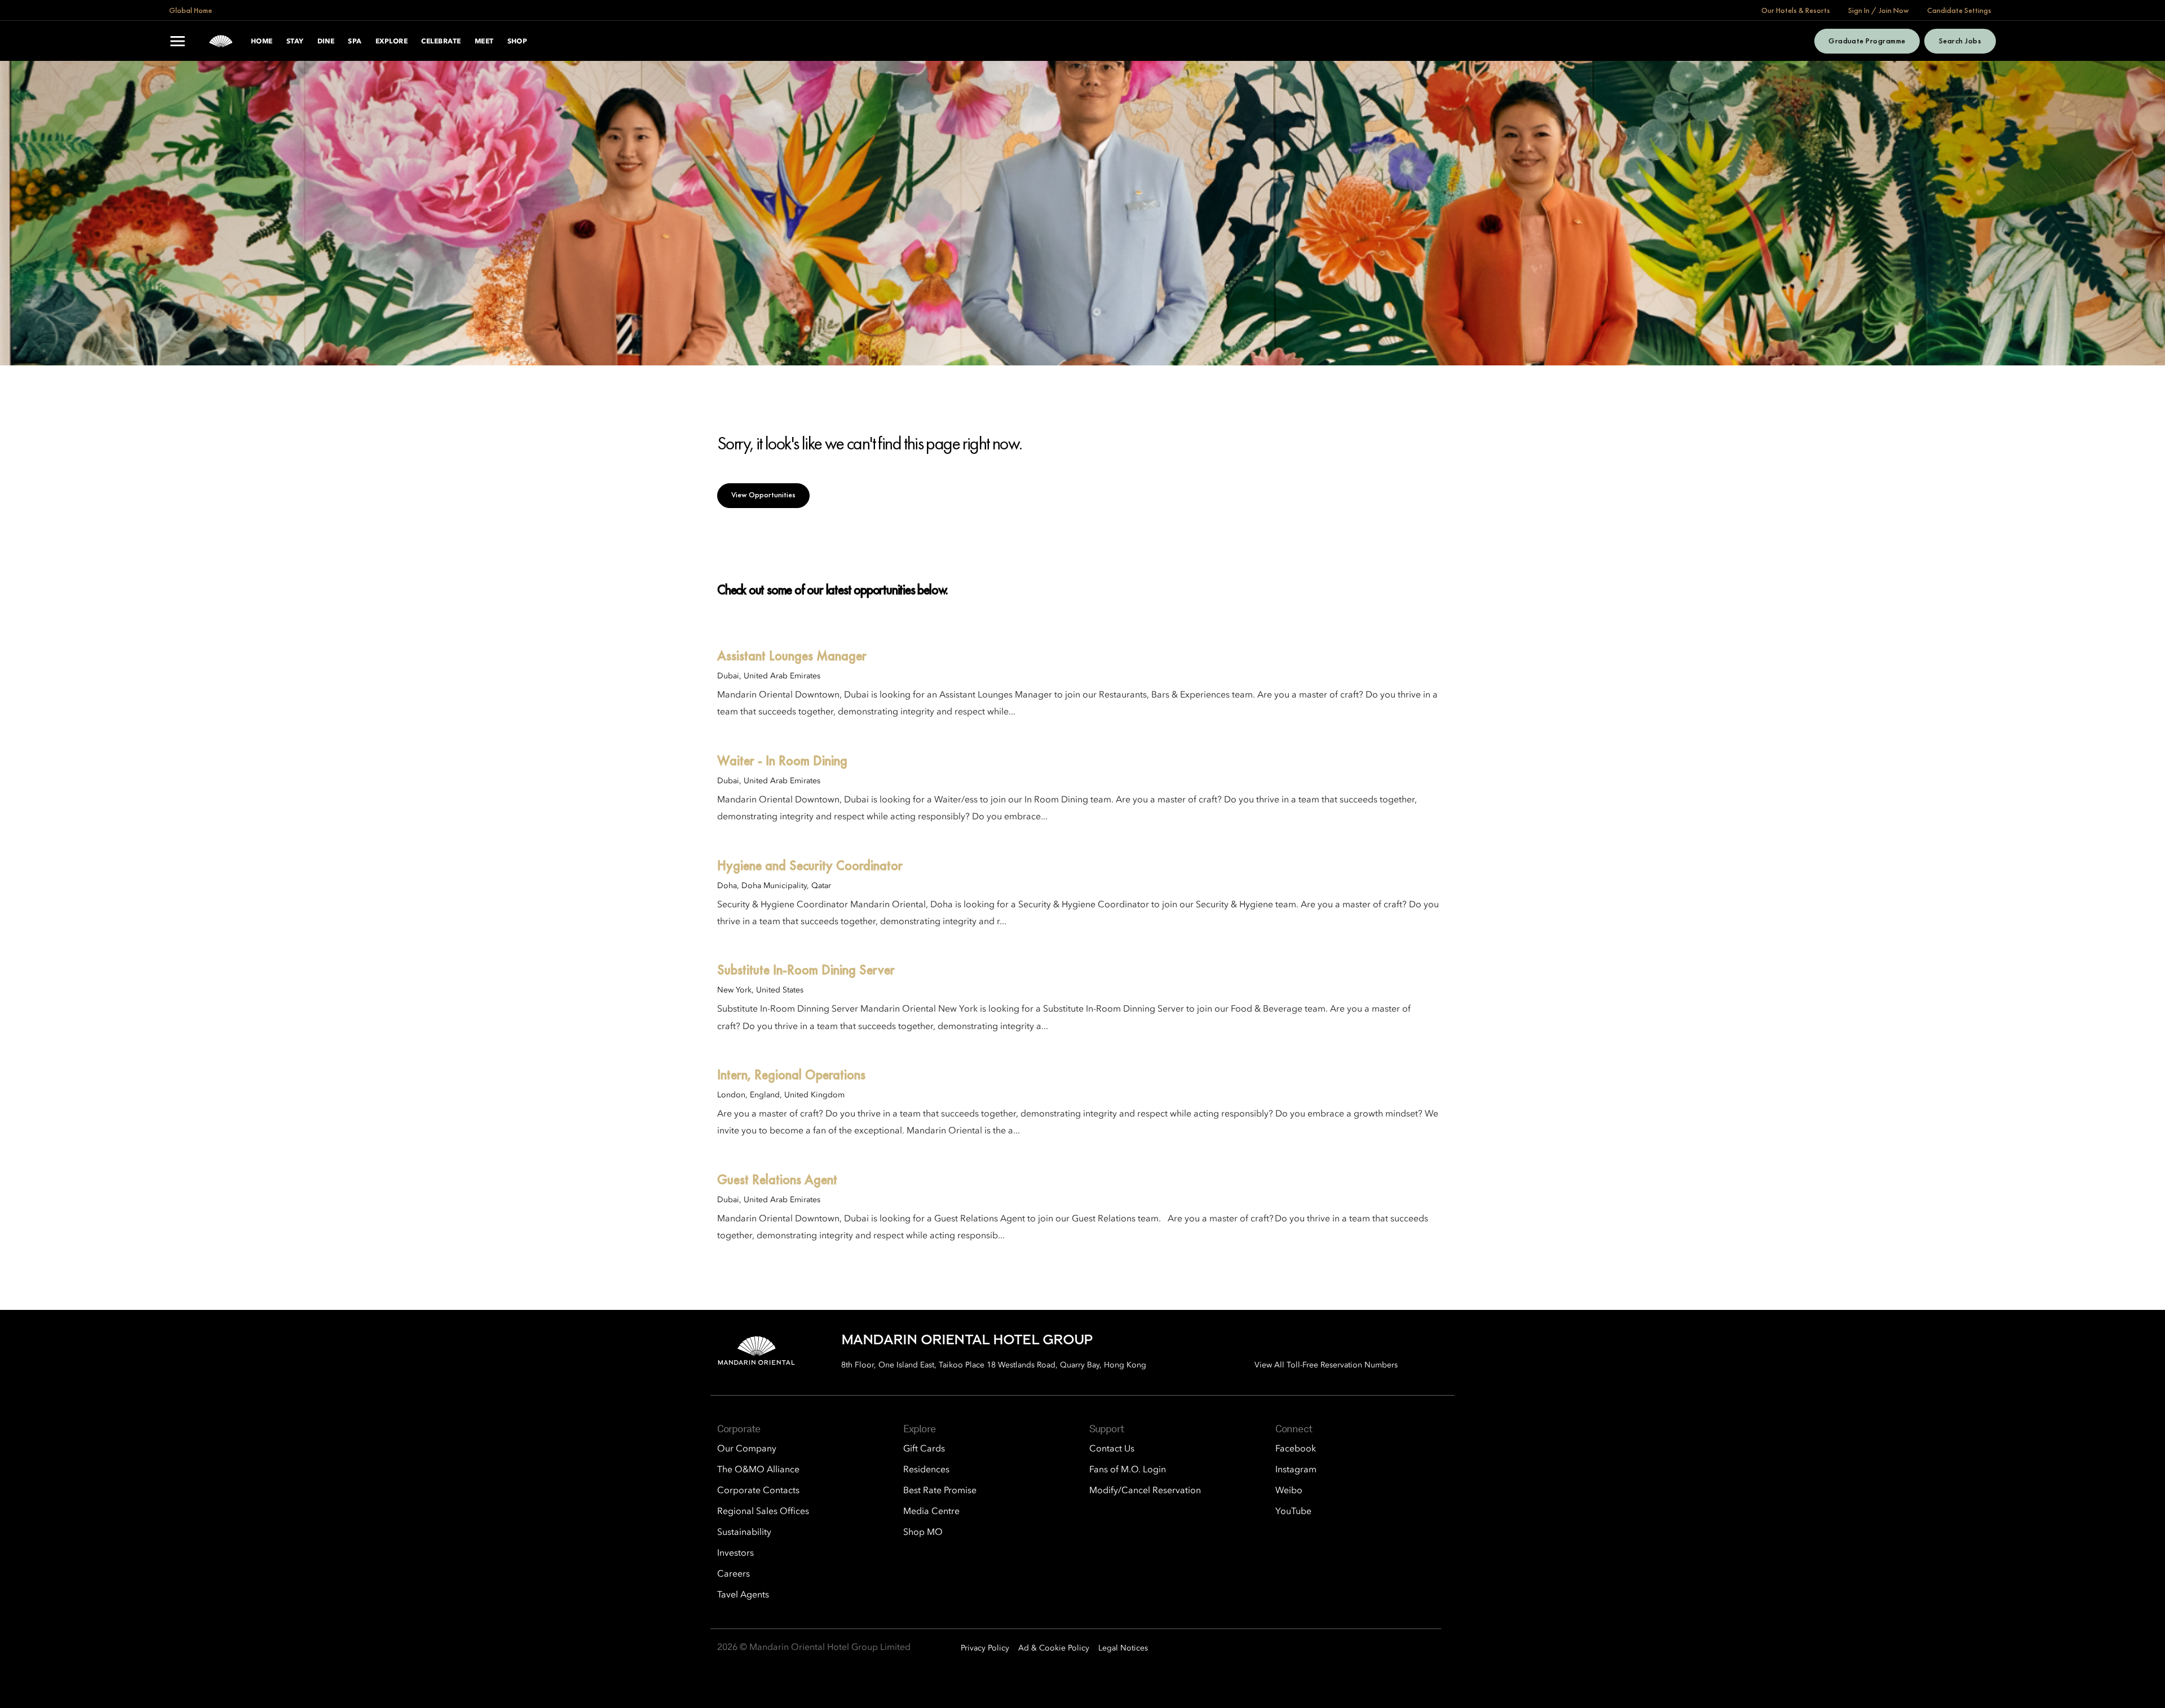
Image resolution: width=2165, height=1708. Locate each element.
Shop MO (923, 1533)
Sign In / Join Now (1879, 10)
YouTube (1293, 1512)
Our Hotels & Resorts (1796, 10)
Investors (735, 1553)
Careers (734, 1574)
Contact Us (1112, 1449)
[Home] (221, 41)
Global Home (191, 10)
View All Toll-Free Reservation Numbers (1326, 1365)
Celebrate (441, 42)
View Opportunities (763, 495)
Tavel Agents (743, 1595)
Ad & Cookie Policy (1054, 1648)
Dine (326, 42)
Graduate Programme (1867, 41)
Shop (518, 42)
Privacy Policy (985, 1648)
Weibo (1289, 1491)
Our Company (747, 1449)
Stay (295, 42)
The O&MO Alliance (758, 1470)
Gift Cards (924, 1449)
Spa (355, 42)
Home (262, 42)
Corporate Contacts (758, 1491)
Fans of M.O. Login (1128, 1470)
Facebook (1296, 1449)
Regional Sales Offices (763, 1512)
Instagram (1296, 1470)
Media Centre (931, 1512)
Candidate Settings (1959, 10)
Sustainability (744, 1533)
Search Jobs (1960, 41)
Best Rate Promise (940, 1491)
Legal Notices (1123, 1648)
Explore (392, 42)
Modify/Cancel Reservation (1145, 1491)
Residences (926, 1470)
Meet (484, 42)
